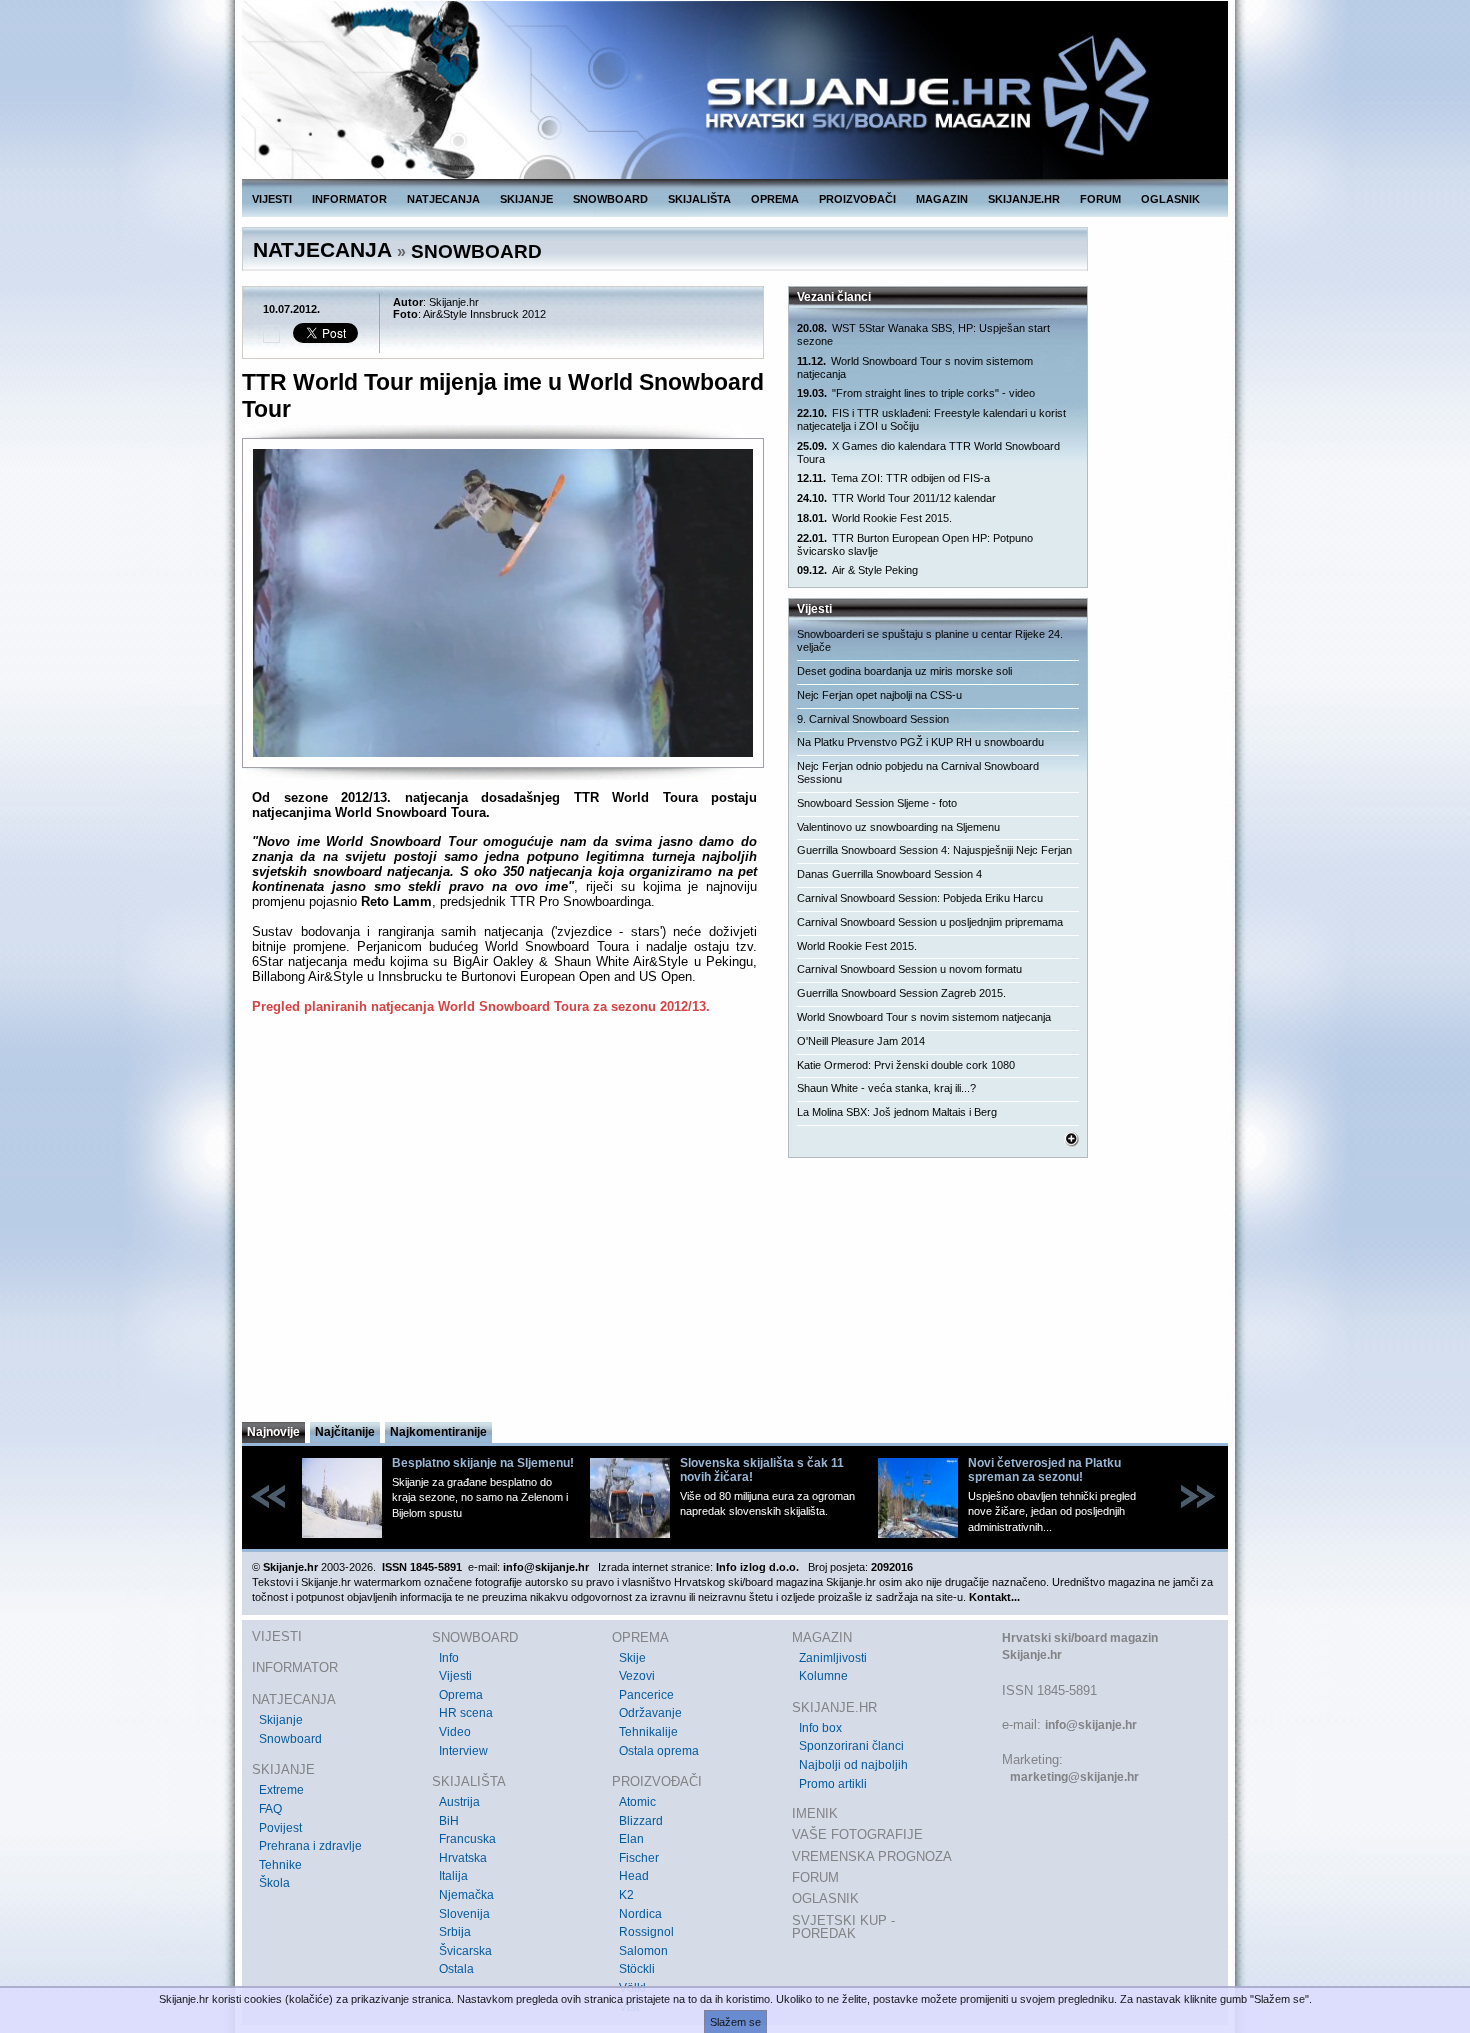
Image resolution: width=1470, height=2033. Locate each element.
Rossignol (646, 1932)
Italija (453, 1876)
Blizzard (641, 1821)
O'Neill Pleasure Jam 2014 (861, 1041)
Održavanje (650, 1713)
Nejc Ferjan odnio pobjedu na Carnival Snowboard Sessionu (918, 772)
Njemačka (466, 1895)
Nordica (640, 1914)
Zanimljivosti (833, 1658)
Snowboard (290, 1739)
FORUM (1100, 199)
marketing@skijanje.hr (1074, 1777)
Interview (463, 1751)
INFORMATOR (349, 199)
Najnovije (273, 1432)
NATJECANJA (443, 199)
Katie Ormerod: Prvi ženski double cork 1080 (906, 1065)
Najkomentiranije (438, 1432)
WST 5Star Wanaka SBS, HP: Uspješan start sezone (923, 334)
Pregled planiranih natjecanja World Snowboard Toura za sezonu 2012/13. (481, 1006)
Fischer (639, 1858)
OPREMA (775, 199)
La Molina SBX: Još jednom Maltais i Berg (897, 1112)
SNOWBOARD (610, 199)
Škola (274, 1883)
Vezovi (637, 1676)
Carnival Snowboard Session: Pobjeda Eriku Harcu (920, 898)
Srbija (455, 1932)
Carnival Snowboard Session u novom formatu (909, 969)
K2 (626, 1895)
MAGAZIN (942, 199)
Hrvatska (463, 1858)
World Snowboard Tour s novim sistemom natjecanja (915, 367)
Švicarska (465, 1951)
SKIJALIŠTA (699, 199)
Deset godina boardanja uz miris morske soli (904, 671)
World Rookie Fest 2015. (874, 518)
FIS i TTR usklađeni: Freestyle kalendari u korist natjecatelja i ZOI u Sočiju (931, 419)
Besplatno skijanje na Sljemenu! (483, 1463)
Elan (631, 1839)
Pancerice (646, 1695)
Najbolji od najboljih (853, 1765)
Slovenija (464, 1914)
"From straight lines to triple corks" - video (916, 393)
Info (449, 1658)
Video (455, 1732)
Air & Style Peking (857, 570)
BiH (449, 1821)
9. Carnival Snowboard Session (873, 719)
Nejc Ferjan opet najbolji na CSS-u (879, 695)
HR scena (466, 1713)
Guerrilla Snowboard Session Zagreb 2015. (901, 993)
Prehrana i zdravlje (310, 1846)
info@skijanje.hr (1091, 1725)
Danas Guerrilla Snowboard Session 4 (889, 874)
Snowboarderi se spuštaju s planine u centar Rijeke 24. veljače (930, 640)
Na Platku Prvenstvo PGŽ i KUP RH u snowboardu (920, 742)
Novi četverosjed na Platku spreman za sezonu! (1044, 1470)
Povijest (280, 1828)
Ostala (456, 1969)
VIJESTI (272, 199)
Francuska (467, 1839)
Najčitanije (345, 1432)
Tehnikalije (648, 1732)
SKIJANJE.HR (1024, 199)
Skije (632, 1658)
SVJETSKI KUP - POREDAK (843, 1927)
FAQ (270, 1809)
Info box (820, 1728)
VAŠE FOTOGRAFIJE (857, 1834)
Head (634, 1876)
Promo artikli (833, 1784)
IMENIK (815, 1813)
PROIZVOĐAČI (857, 199)
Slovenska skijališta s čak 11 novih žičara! (762, 1470)
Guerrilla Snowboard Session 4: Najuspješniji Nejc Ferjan (934, 850)
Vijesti (455, 1676)
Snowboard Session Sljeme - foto (877, 803)
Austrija (459, 1802)
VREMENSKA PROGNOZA (872, 1856)
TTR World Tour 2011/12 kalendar (896, 498)
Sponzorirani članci (851, 1746)
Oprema (461, 1695)
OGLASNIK (1170, 199)
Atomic (637, 1802)
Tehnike (280, 1865)
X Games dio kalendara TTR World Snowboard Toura (928, 452)
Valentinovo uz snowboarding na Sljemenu (898, 827)
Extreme (281, 1790)
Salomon (643, 1951)
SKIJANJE (526, 199)
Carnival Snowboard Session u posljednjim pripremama (930, 922)
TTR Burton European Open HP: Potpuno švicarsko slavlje (915, 544)
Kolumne (823, 1676)
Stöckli (637, 1969)
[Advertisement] (504, 1224)
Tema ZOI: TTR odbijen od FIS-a (893, 478)
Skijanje (281, 1720)
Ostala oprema (659, 1751)
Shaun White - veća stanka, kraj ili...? (886, 1088)
